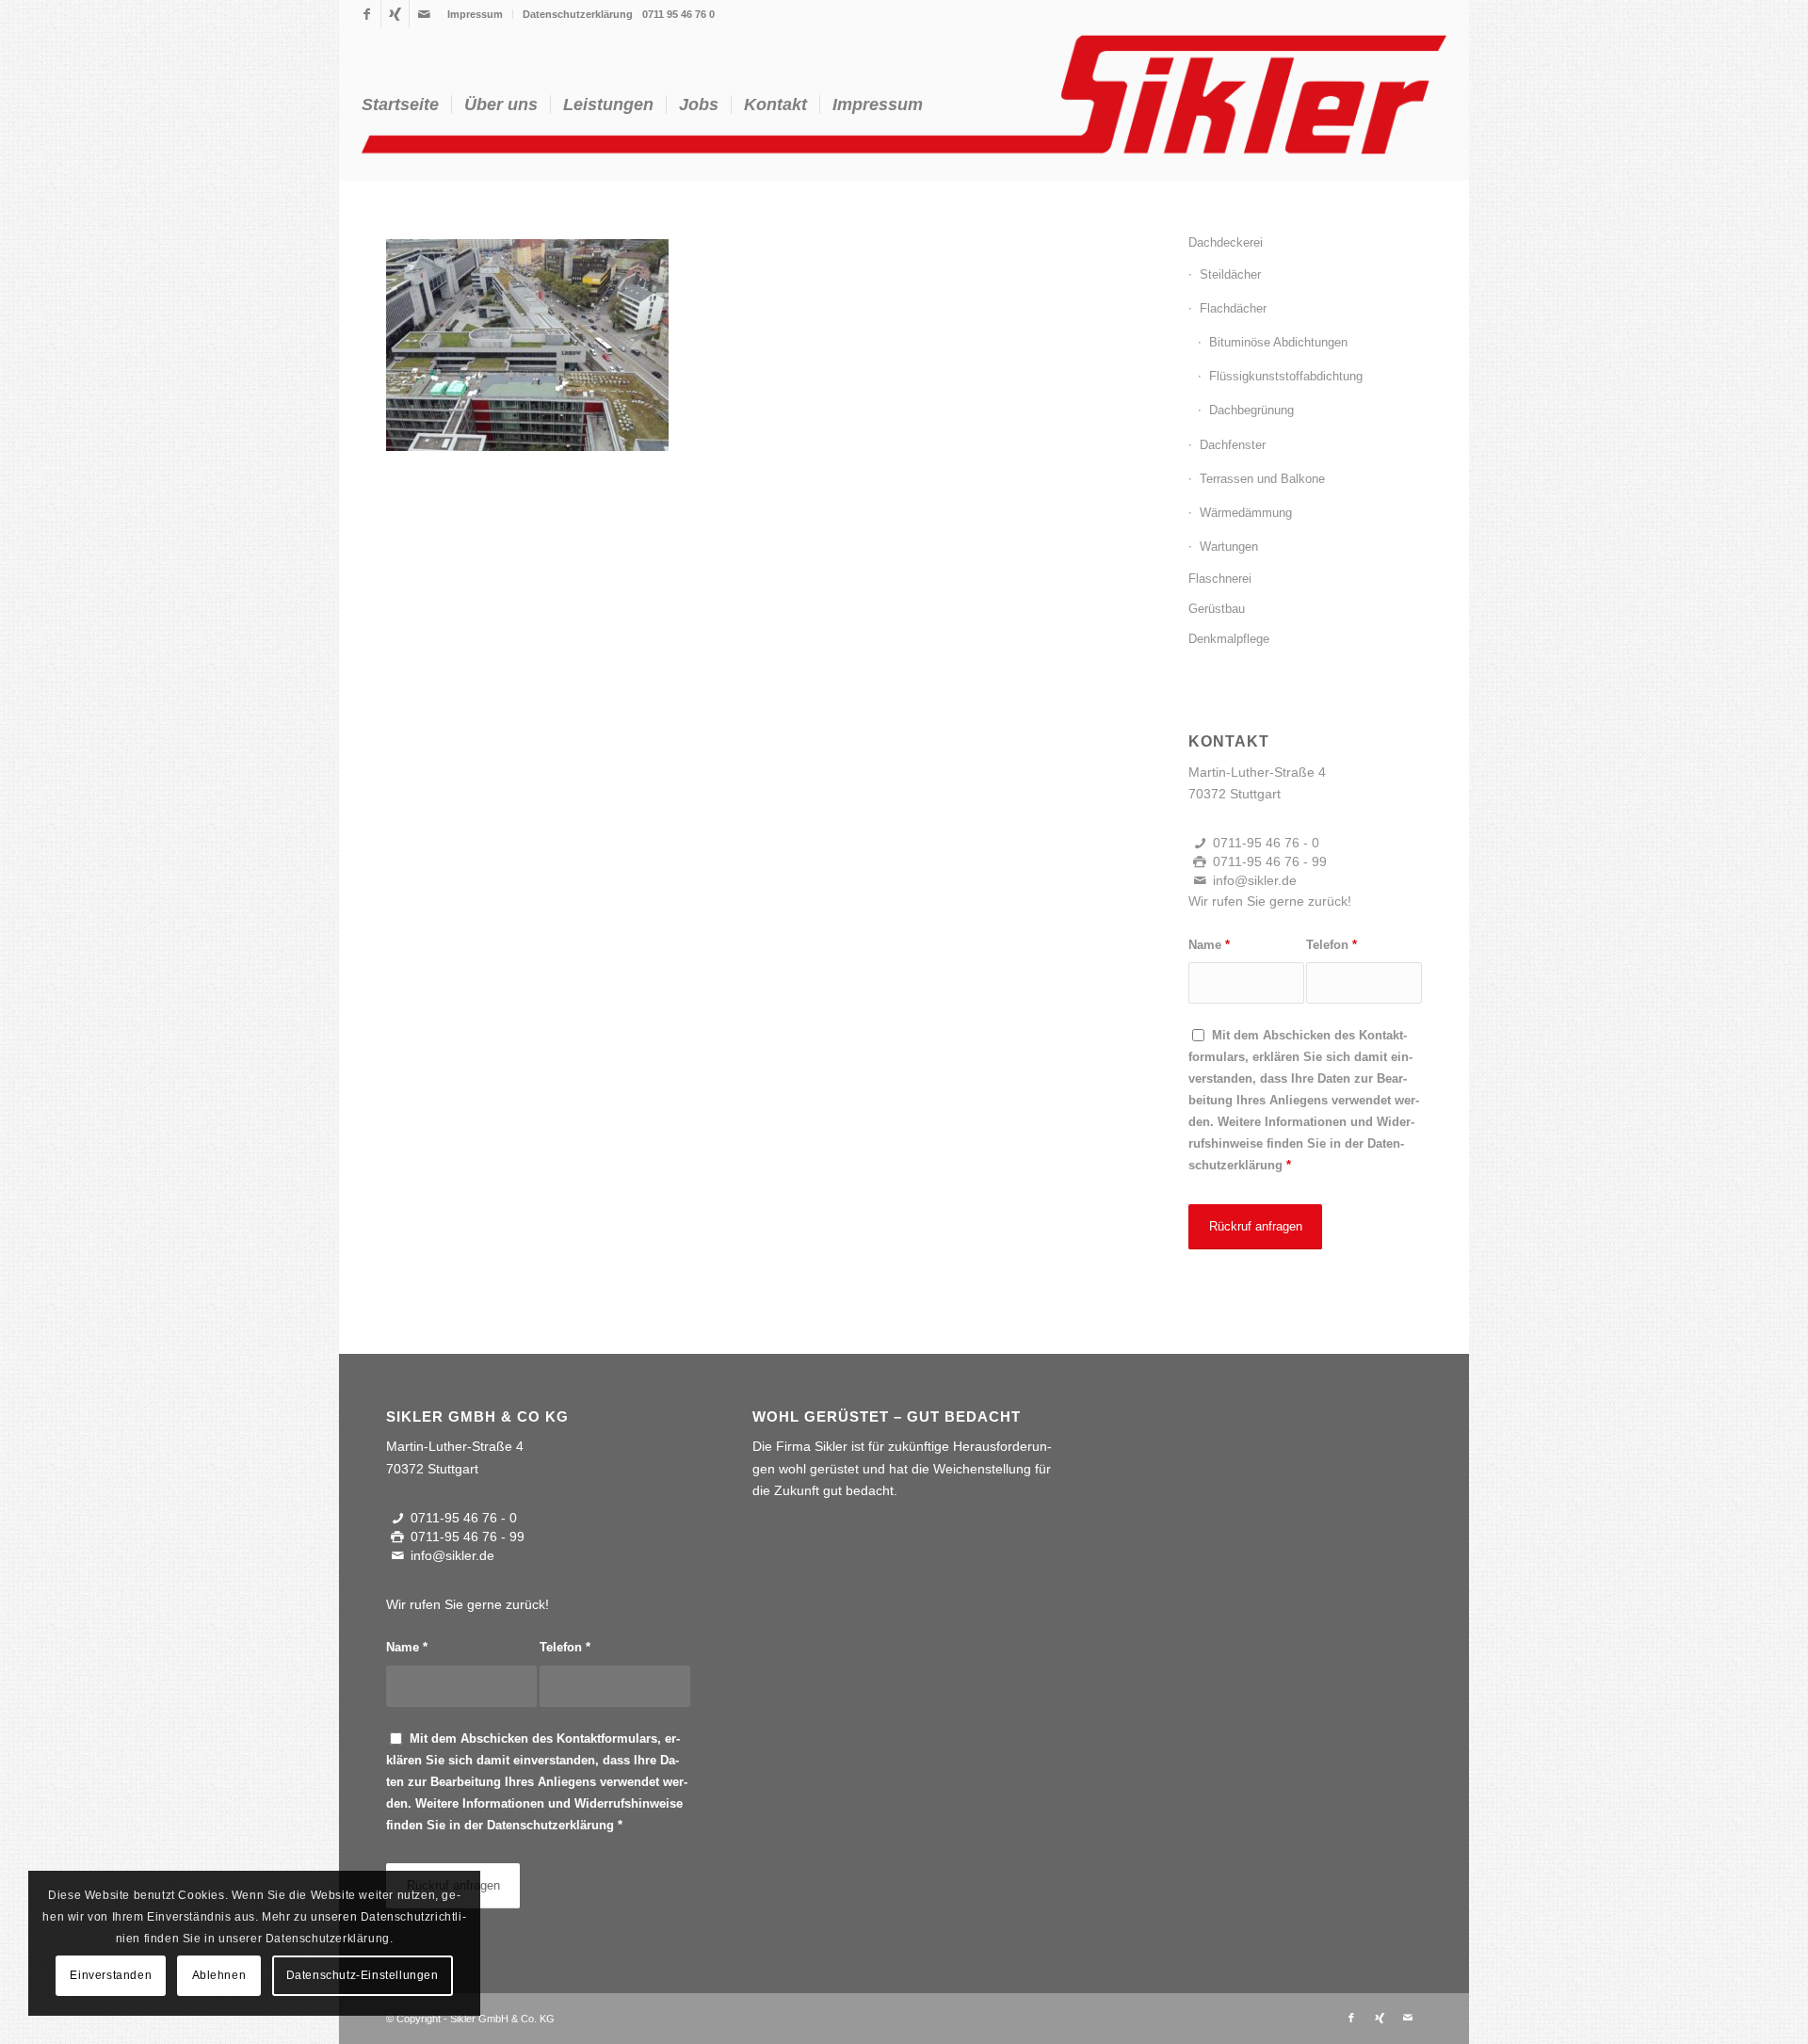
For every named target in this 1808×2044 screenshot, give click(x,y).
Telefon (1332, 945)
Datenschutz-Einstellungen (363, 1975)
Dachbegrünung (1251, 410)
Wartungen (1229, 547)
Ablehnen (219, 1975)
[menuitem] (476, 14)
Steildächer (1230, 274)
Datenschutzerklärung (578, 14)
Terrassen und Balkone (1262, 479)
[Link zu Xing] (395, 14)
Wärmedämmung (1246, 513)
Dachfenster (1233, 445)
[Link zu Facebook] (367, 14)
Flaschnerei (1220, 579)
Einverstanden (111, 1975)
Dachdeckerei (1226, 242)
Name (1209, 945)
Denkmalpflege (1229, 639)
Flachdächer (1233, 308)
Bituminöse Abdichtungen (1278, 342)
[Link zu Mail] (424, 14)
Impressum (475, 14)
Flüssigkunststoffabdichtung (1286, 376)
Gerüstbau (1217, 609)
